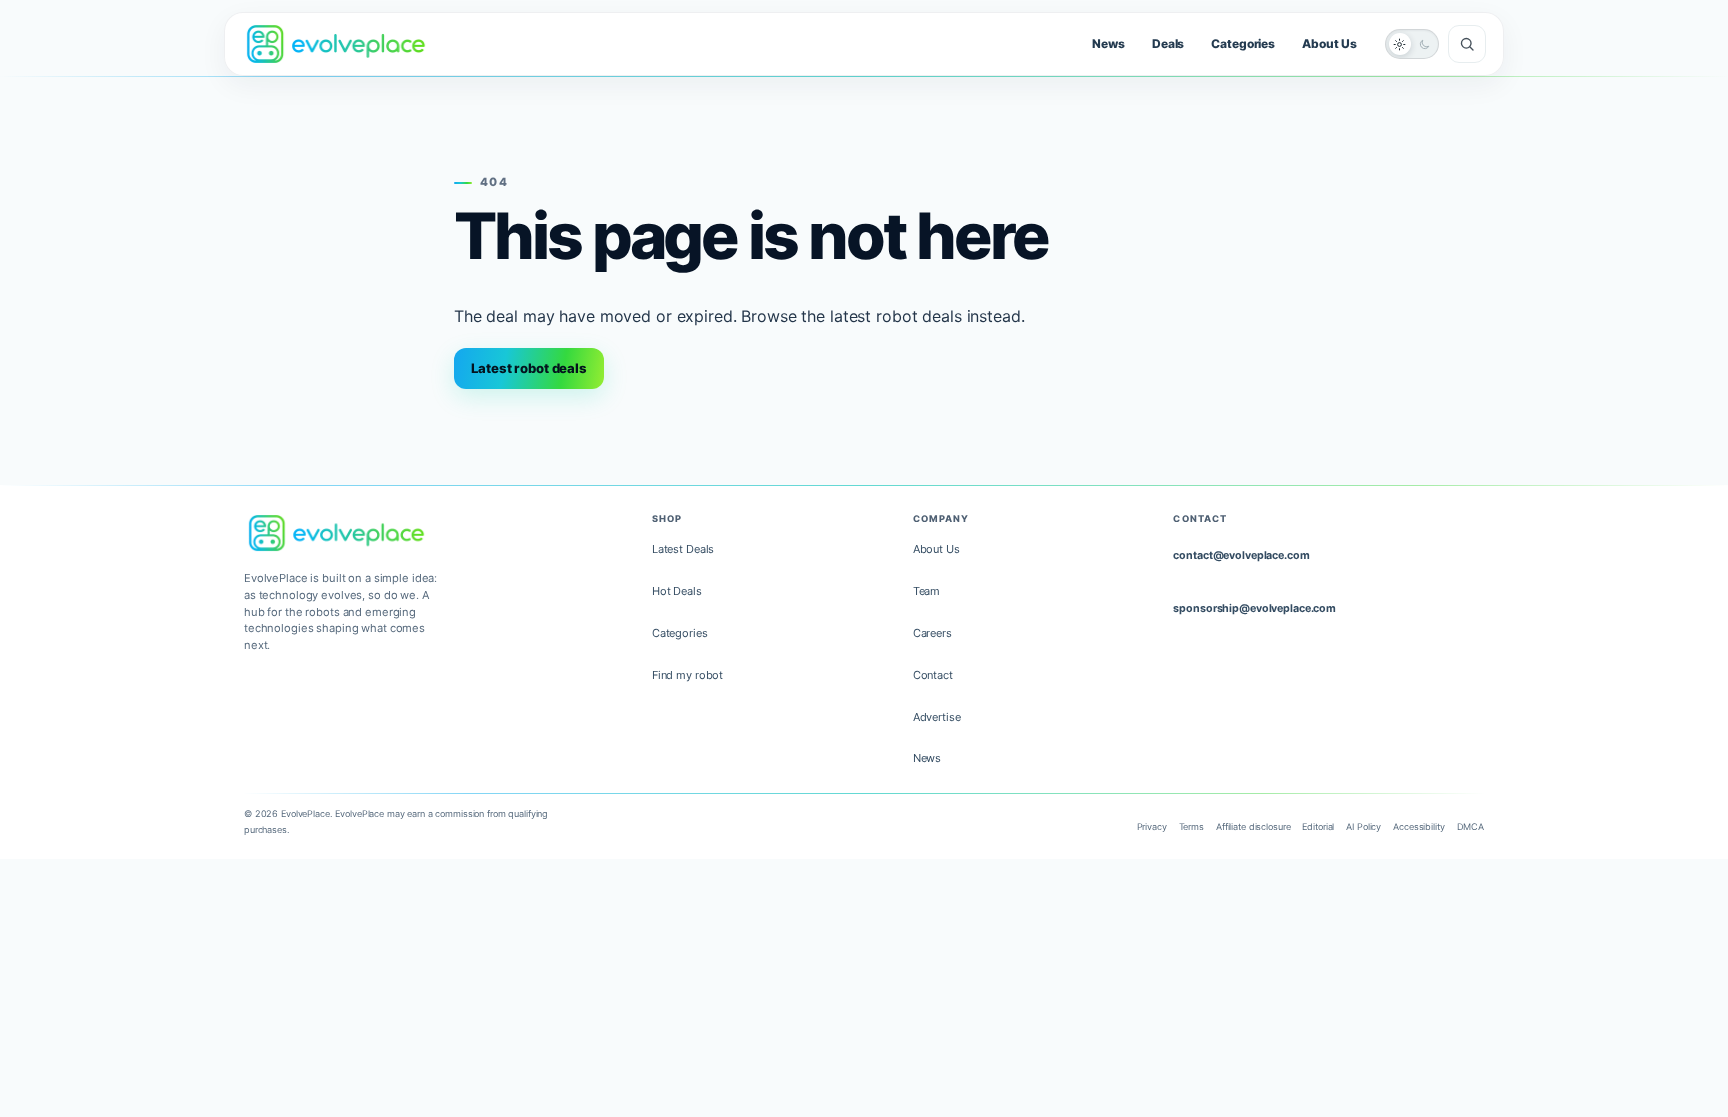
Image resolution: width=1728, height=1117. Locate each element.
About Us (1329, 43)
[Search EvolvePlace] (1467, 44)
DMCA (1471, 826)
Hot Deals (677, 591)
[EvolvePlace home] (336, 43)
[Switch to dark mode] (1412, 44)
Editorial (1318, 826)
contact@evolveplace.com (1241, 555)
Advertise (937, 717)
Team (927, 591)
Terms (1191, 826)
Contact (933, 675)
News (1108, 43)
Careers (932, 633)
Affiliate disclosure (1253, 826)
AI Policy (1363, 826)
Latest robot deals (529, 368)
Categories (1243, 43)
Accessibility (1418, 826)
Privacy (1152, 826)
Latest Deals (683, 549)
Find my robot (687, 675)
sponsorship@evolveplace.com (1254, 608)
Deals (1168, 43)
